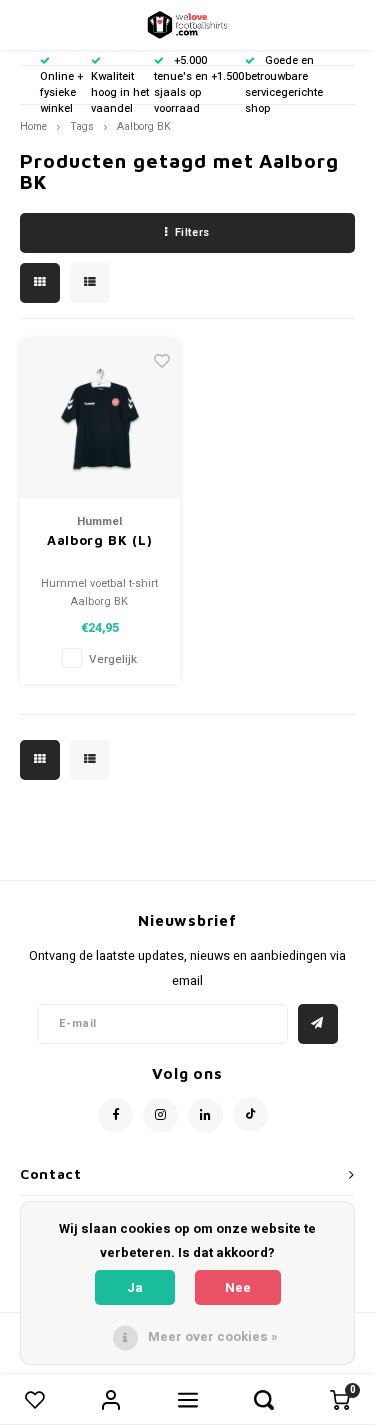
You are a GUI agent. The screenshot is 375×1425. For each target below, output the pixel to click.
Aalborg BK (144, 126)
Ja (135, 1287)
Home (33, 126)
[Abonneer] (318, 1024)
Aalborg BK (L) (99, 540)
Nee (238, 1287)
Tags (82, 126)
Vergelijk (113, 659)
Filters (192, 232)
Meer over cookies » (213, 1336)
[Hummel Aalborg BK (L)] (100, 419)
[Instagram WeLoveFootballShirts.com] (160, 1115)
